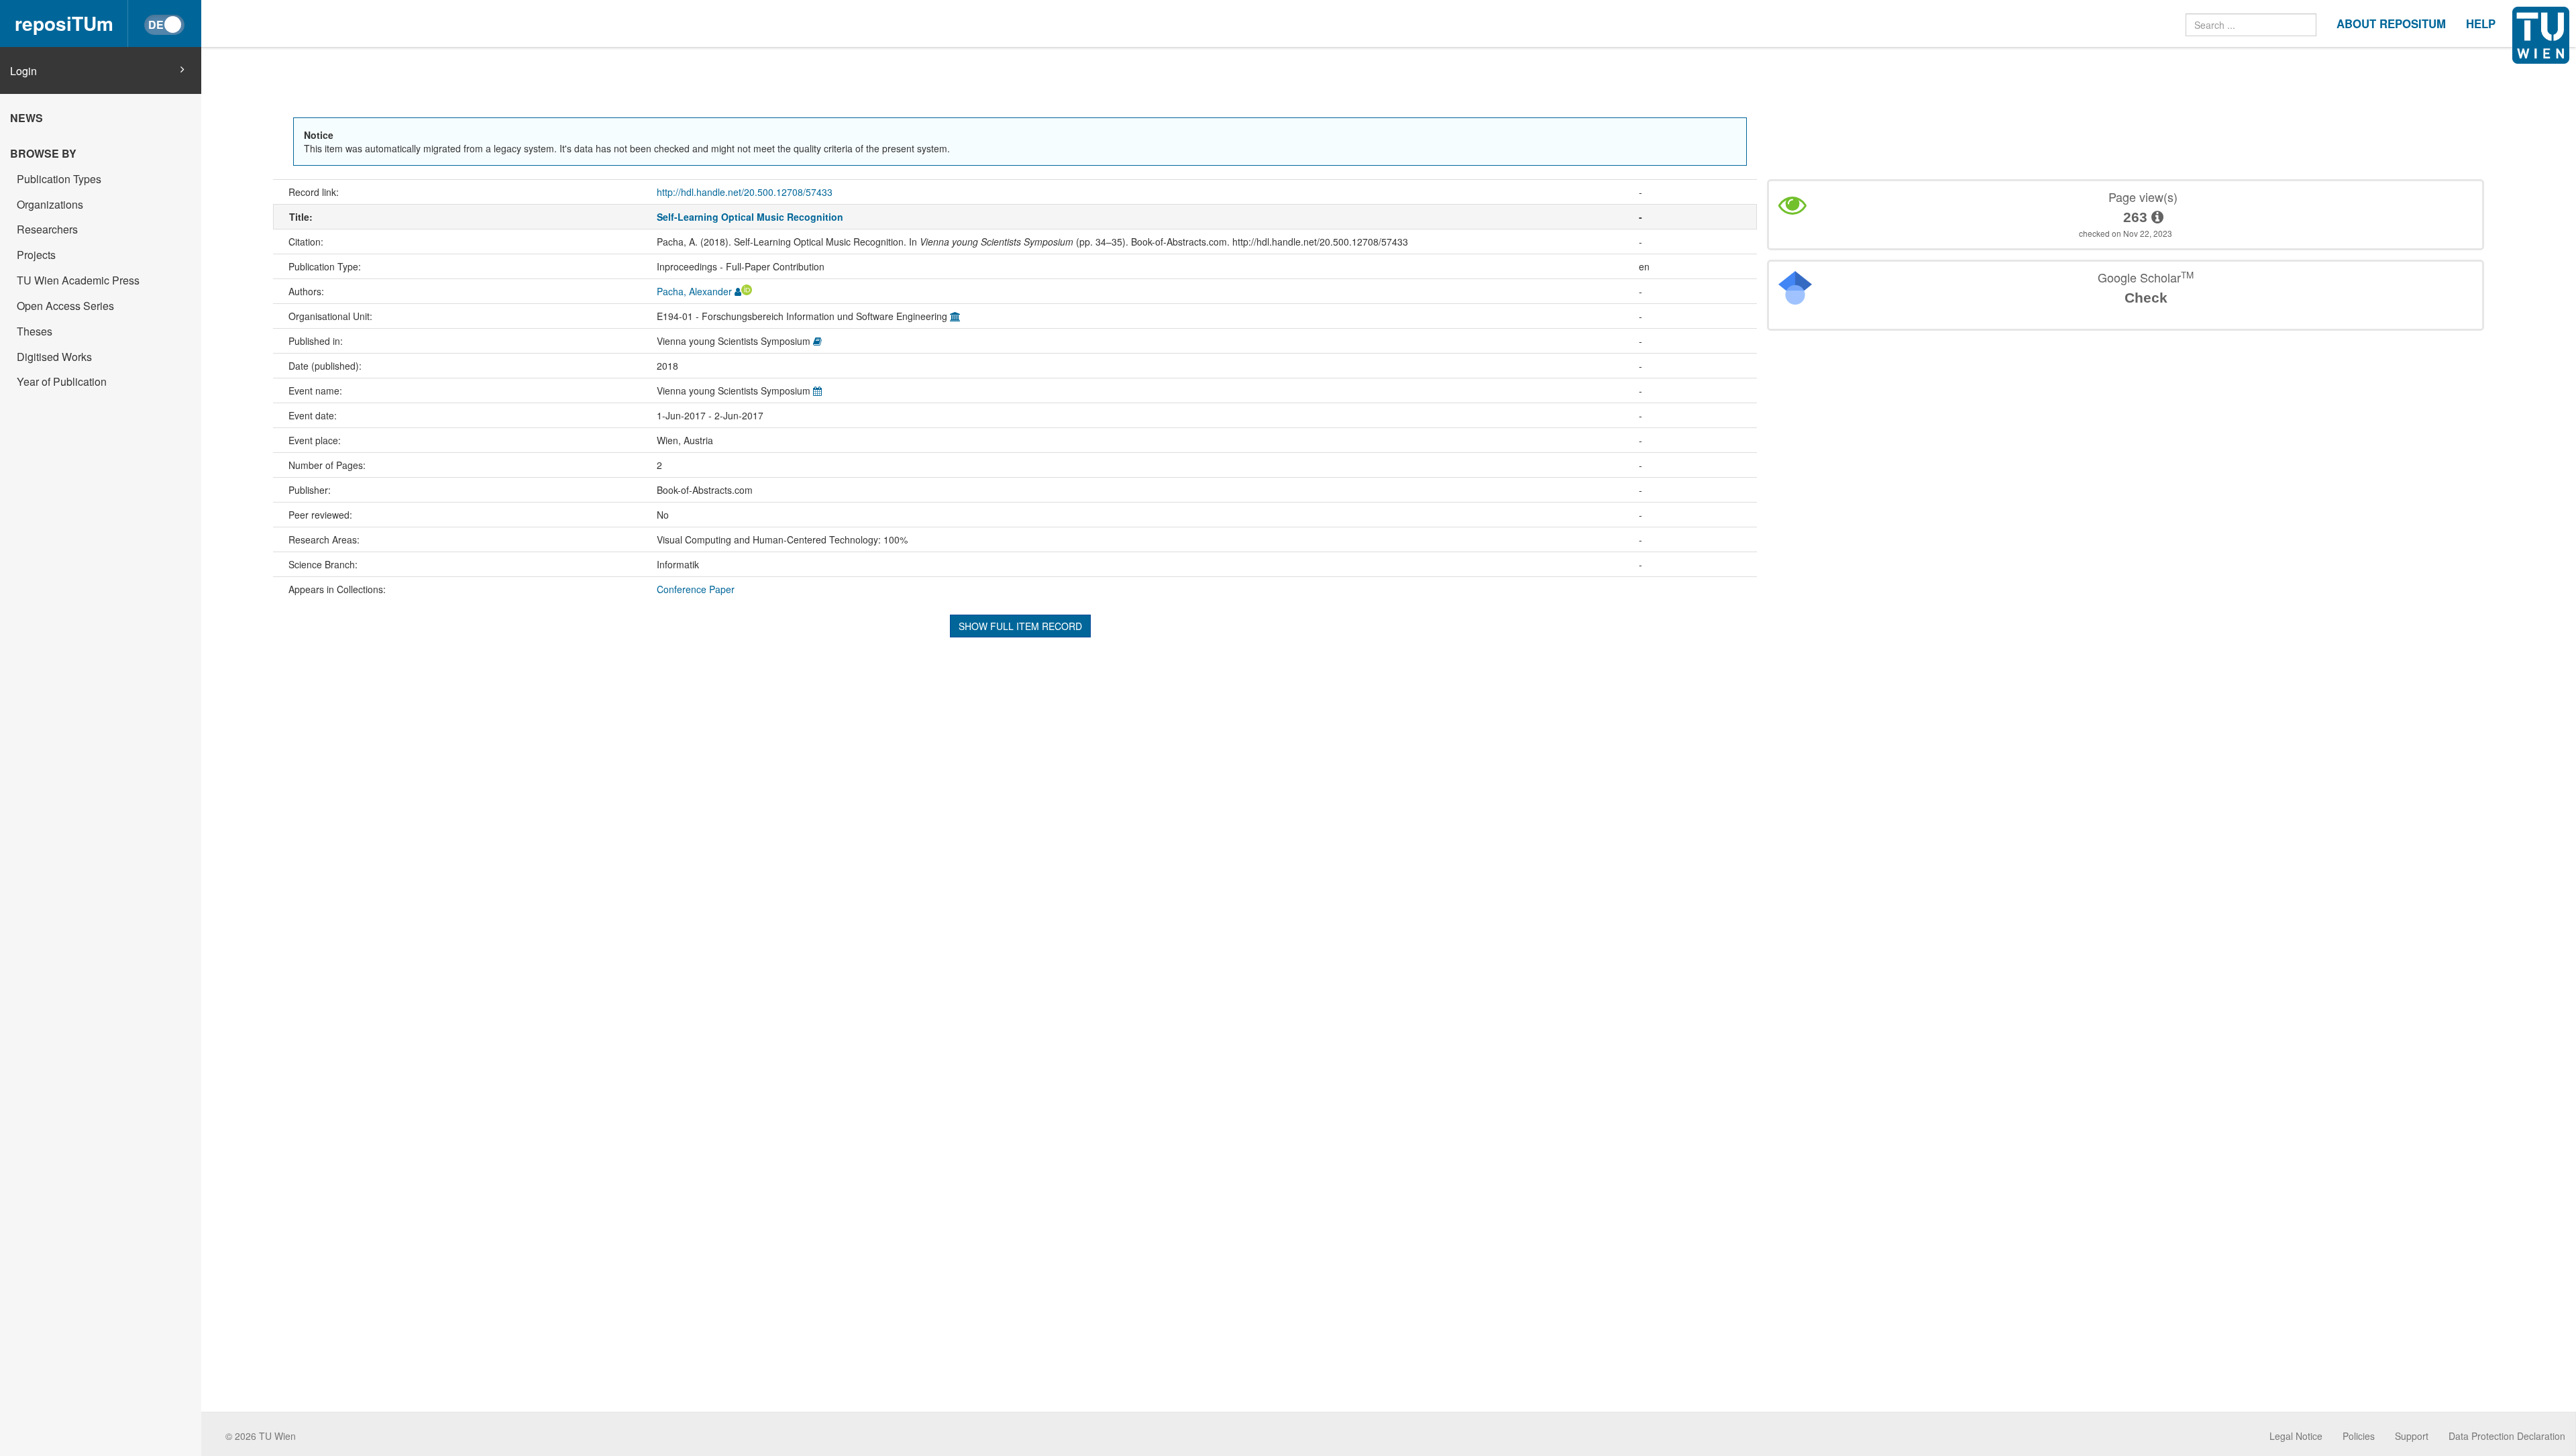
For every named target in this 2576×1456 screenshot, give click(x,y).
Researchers (47, 229)
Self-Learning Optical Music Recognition (750, 217)
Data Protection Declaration (2507, 1436)
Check (2146, 298)
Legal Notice (2296, 1436)
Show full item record (1020, 626)
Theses (35, 331)
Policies (2359, 1436)
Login (23, 71)
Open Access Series (65, 306)
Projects (36, 255)
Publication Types (59, 179)
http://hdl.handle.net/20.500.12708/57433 (745, 192)
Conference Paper (696, 589)
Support (2412, 1436)
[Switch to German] (164, 25)
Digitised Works (54, 357)
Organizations (50, 204)
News (26, 118)
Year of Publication (62, 381)
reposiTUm (64, 23)
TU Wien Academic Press (78, 280)
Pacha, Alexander (694, 291)
